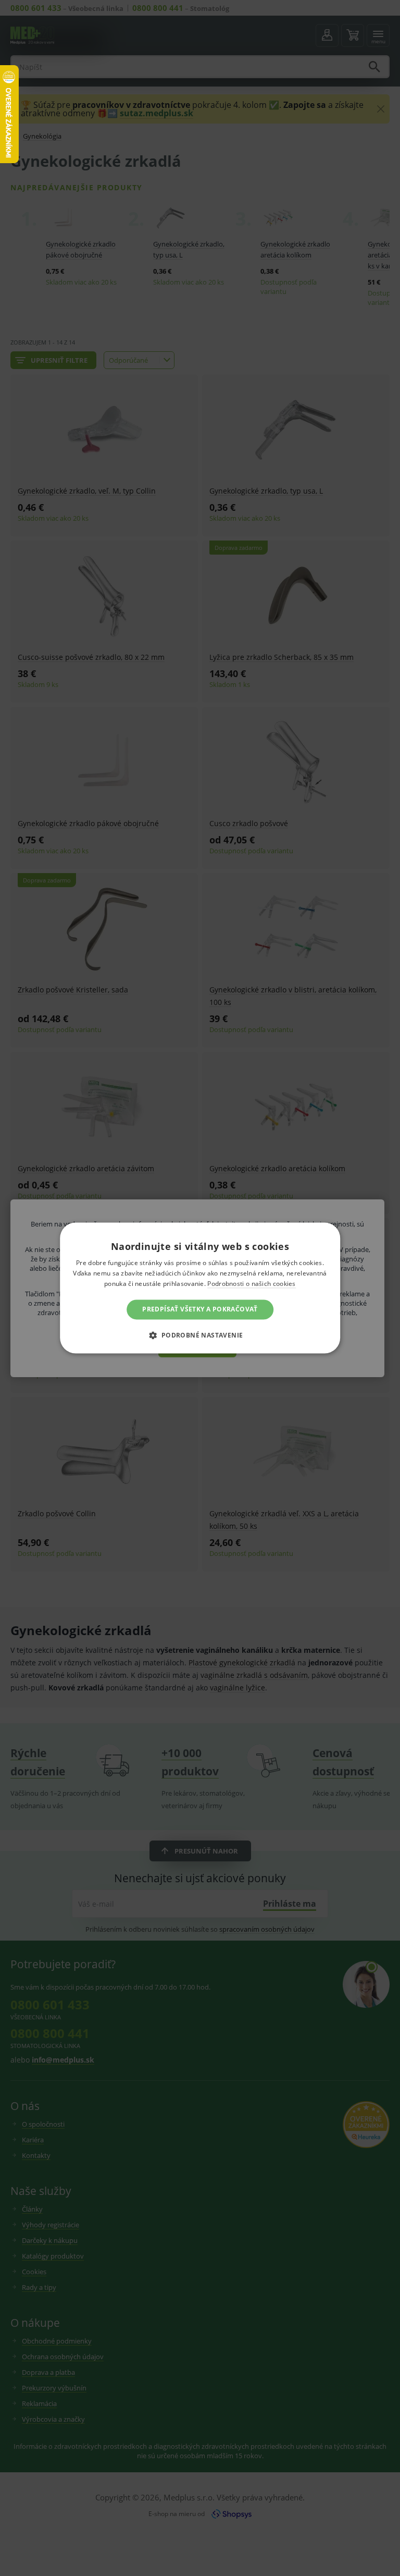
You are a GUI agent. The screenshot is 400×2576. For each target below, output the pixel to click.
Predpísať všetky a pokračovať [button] (200, 1309)
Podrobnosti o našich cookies (251, 1284)
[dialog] (200, 1288)
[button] (200, 1335)
